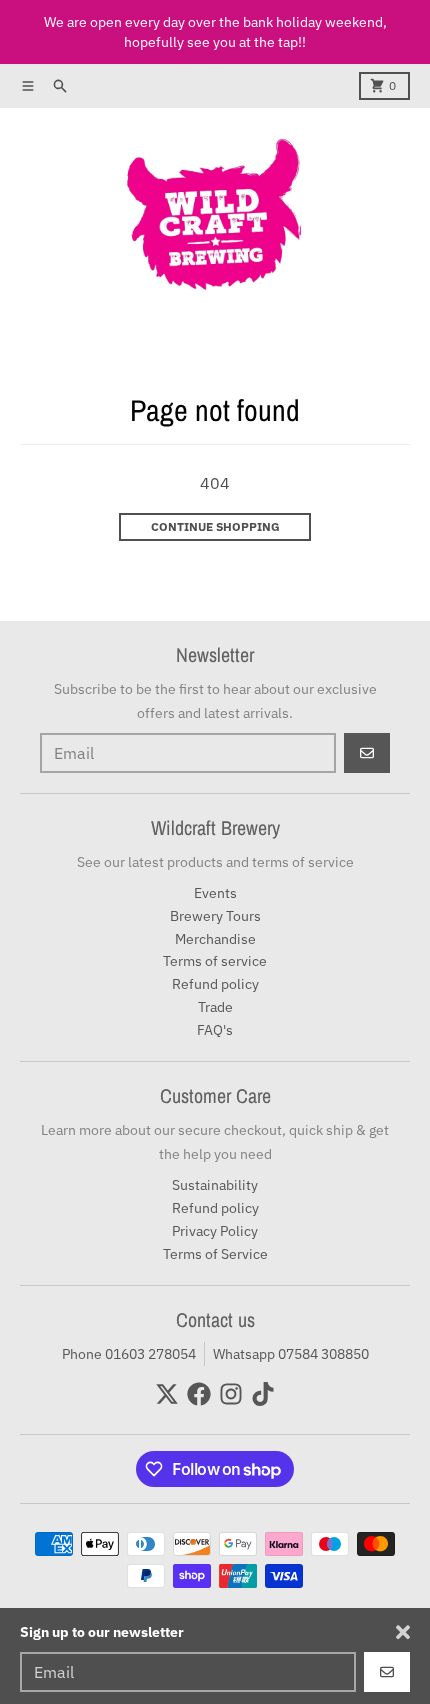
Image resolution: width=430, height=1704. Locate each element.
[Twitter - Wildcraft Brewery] (167, 1394)
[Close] (403, 1632)
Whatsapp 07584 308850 (291, 1354)
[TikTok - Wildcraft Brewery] (263, 1394)
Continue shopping (215, 526)
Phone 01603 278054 (129, 1354)
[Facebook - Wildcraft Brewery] (199, 1394)
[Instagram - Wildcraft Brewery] (231, 1394)
